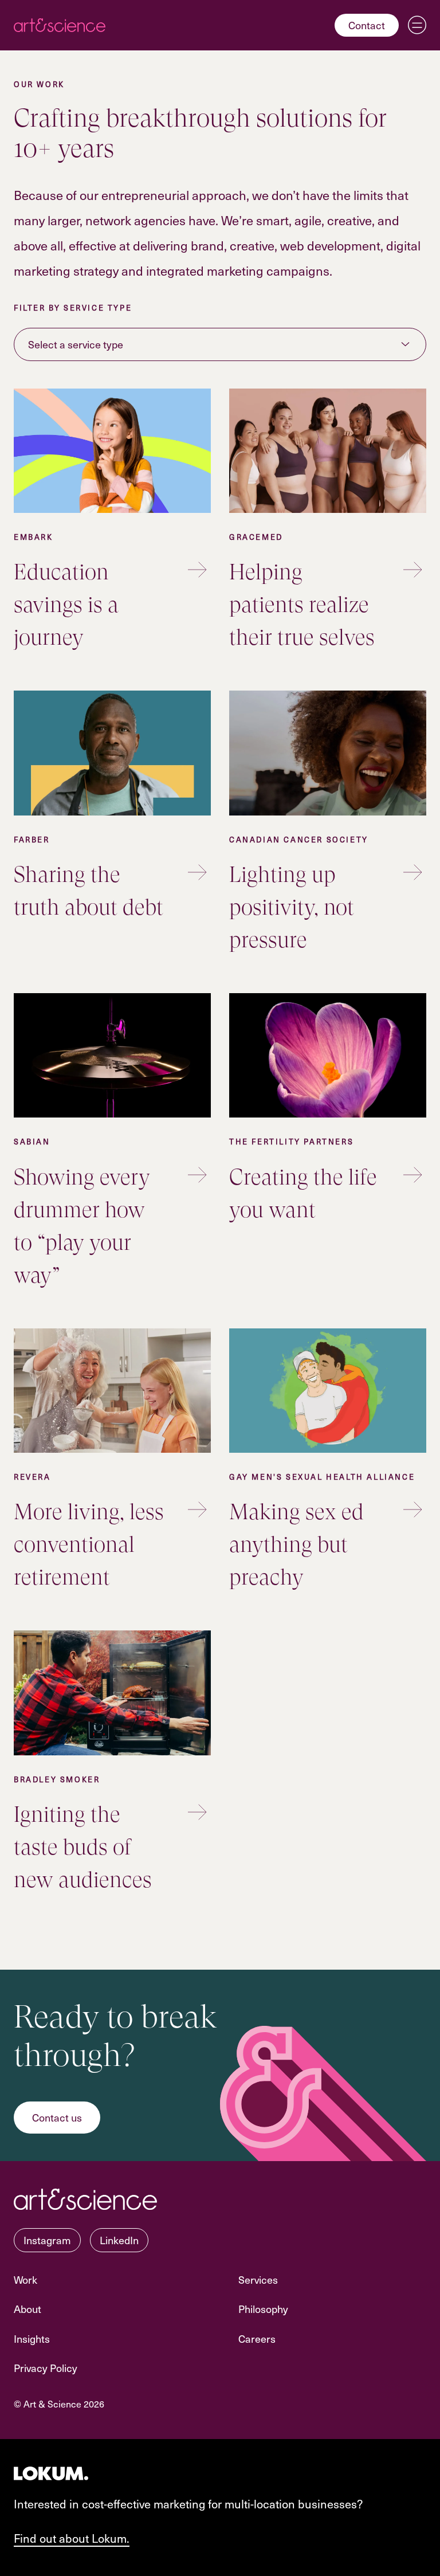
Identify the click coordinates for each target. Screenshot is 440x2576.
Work (25, 2279)
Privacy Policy (46, 2368)
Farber (32, 839)
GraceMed (256, 537)
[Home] (60, 25)
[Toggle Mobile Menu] (417, 25)
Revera (32, 1477)
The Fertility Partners (291, 1141)
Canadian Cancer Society (299, 839)
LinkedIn (119, 2240)
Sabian (32, 1141)
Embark (34, 537)
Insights (32, 2338)
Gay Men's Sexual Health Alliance (322, 1477)
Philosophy (263, 2309)
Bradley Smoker (57, 1779)
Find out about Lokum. (72, 2538)
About (27, 2309)
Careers (257, 2338)
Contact (367, 25)
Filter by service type (73, 307)
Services (258, 2279)
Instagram (47, 2240)
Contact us (57, 2117)
